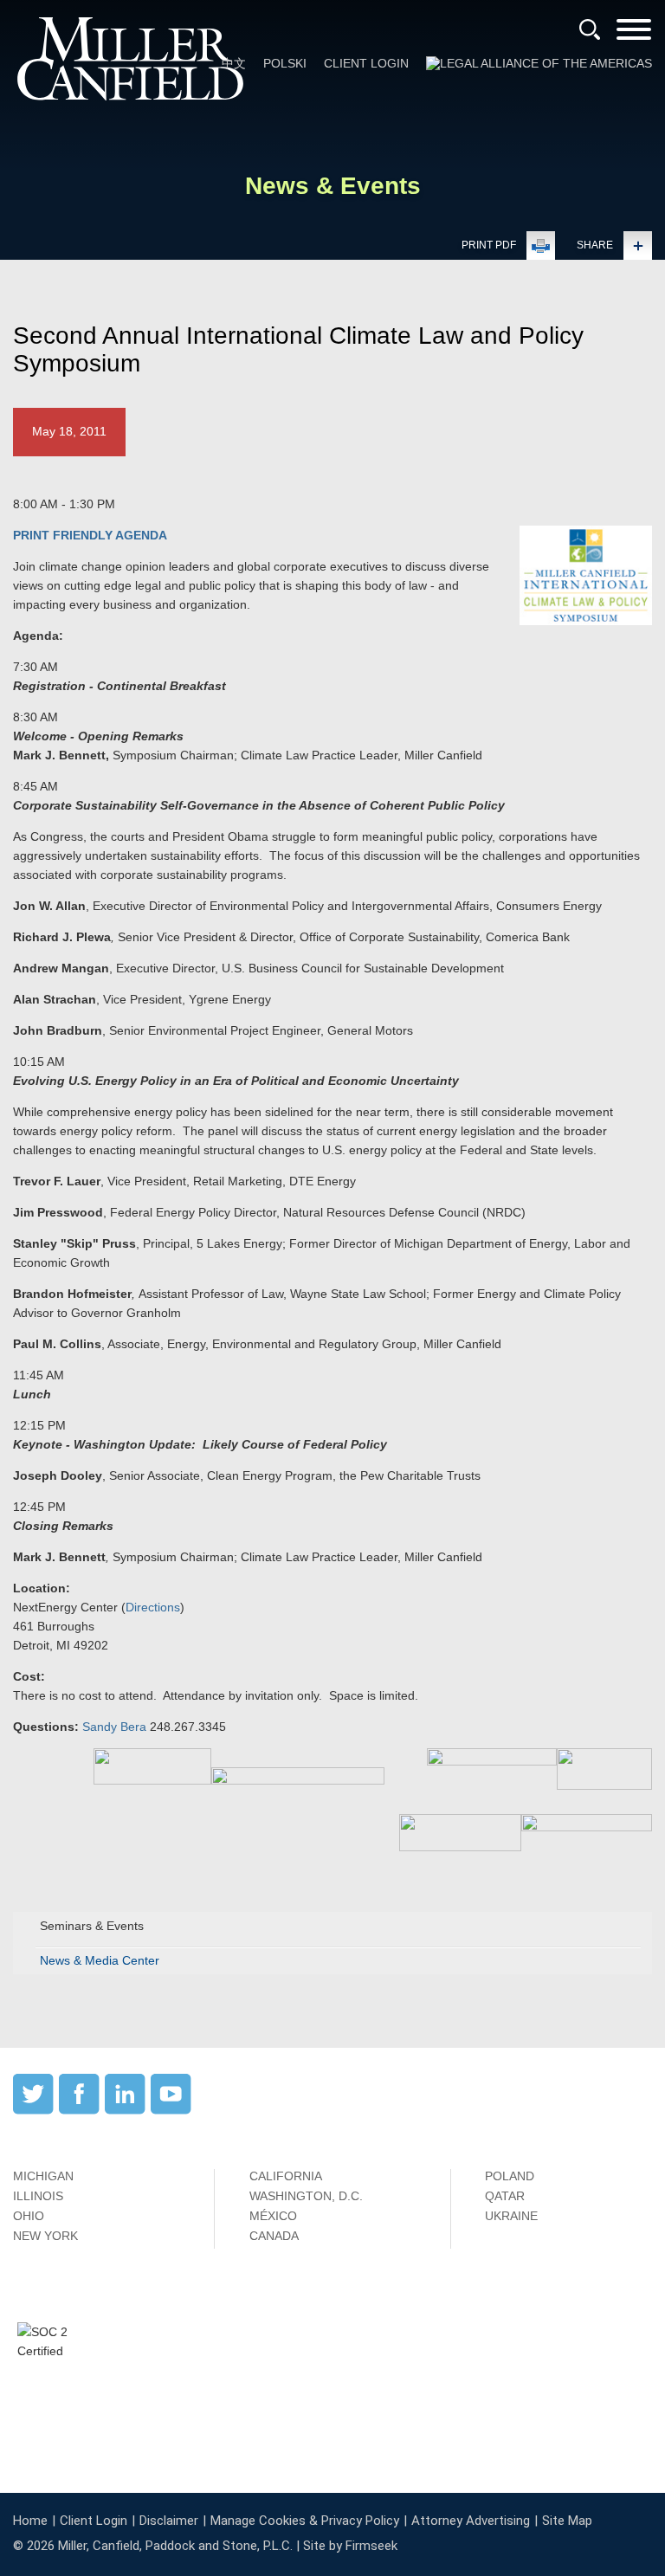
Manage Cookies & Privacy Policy (305, 2521)
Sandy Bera (114, 1727)
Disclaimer (169, 2521)
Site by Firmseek (350, 2546)
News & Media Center (100, 1960)
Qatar (505, 2196)
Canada (274, 2236)
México (273, 2216)
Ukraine (511, 2216)
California (286, 2176)
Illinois (38, 2196)
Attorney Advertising (471, 2521)
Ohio (29, 2216)
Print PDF (489, 245)
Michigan (43, 2176)
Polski (285, 63)
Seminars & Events (92, 1926)
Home (30, 2521)
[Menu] (634, 35)
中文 (234, 63)
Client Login (366, 63)
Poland (510, 2176)
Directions (153, 1607)
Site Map (567, 2521)
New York (45, 2236)
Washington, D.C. (306, 2196)
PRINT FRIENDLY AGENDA (90, 535)
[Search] (590, 29)
